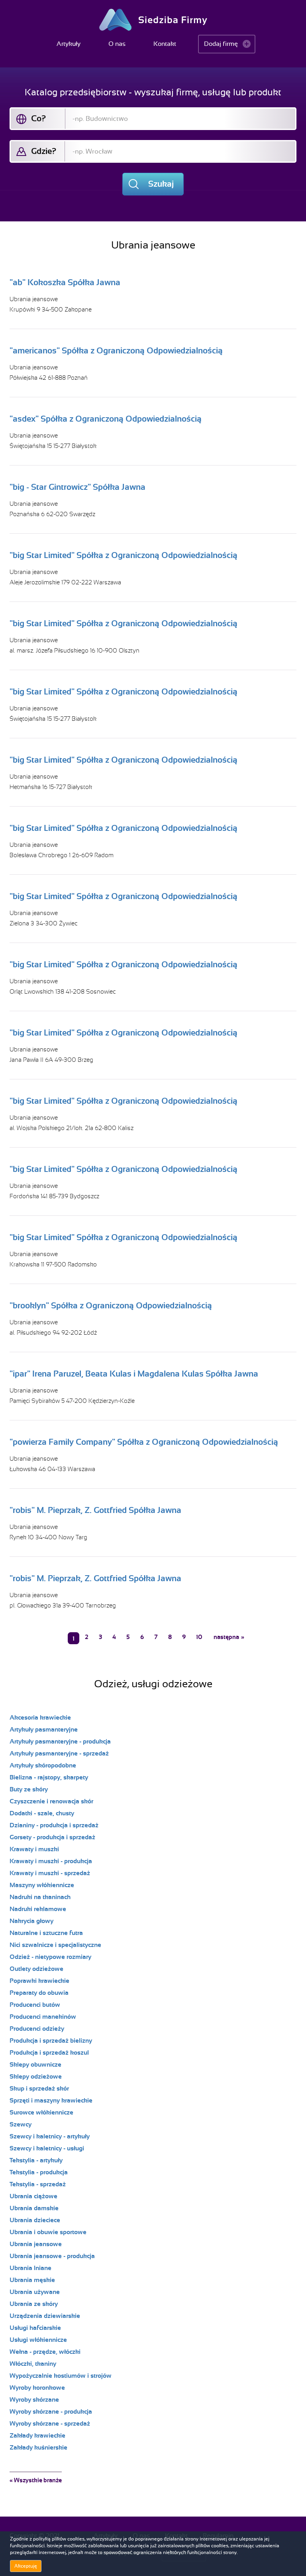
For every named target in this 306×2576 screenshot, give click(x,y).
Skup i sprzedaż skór (39, 2089)
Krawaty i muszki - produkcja (51, 1861)
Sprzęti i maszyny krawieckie (51, 2101)
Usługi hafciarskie (35, 2328)
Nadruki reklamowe (38, 1909)
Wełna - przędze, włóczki (45, 2352)
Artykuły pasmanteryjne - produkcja (60, 1742)
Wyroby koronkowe (37, 2388)
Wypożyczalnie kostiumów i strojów (61, 2376)
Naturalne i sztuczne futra (46, 1933)
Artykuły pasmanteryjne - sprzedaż (59, 1753)
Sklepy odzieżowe (36, 2077)
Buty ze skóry (29, 1789)
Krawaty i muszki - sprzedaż (50, 1873)
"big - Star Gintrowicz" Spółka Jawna (77, 487)
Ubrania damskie (34, 2208)
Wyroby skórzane (34, 2400)
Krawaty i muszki (34, 1849)
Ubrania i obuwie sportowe (48, 2232)
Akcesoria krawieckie (40, 1718)
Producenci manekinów (43, 2017)
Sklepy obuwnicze (35, 2065)
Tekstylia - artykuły (36, 2160)
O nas (117, 44)
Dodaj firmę (221, 44)
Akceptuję (26, 2566)
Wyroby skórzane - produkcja (51, 2412)
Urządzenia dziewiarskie (45, 2316)
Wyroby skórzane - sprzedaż (50, 2424)
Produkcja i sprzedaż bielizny (51, 2041)
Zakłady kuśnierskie (38, 2448)
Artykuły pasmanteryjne (44, 1730)
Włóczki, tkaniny (33, 2364)
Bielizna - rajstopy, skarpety (49, 1777)
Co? (38, 118)
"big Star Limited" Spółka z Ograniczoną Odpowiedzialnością (124, 555)
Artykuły (69, 44)
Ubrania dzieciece (35, 2220)
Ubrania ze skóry (34, 2304)
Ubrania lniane (30, 2268)
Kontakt (165, 44)
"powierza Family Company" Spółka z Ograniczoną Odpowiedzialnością (144, 1442)
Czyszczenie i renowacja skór (51, 1801)
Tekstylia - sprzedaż (38, 2184)
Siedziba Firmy (153, 20)
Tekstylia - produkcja (39, 2172)
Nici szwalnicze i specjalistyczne (55, 1945)
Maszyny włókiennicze (42, 1885)
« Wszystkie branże (36, 2480)
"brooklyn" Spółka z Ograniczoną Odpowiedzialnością (111, 1306)
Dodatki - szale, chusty (42, 1813)
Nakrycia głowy (31, 1921)
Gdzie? (44, 151)
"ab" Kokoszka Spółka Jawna (65, 282)
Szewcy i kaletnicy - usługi (47, 2148)
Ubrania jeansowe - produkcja (52, 2256)
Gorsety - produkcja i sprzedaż (52, 1837)
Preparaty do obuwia (39, 1993)
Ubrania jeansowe (34, 299)
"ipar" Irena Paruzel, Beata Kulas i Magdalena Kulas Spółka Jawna (134, 1374)
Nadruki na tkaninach (40, 1897)
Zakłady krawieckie (37, 2436)
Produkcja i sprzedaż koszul (49, 2053)
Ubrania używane (35, 2292)
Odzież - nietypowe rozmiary (50, 1957)
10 (199, 1637)
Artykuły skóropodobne (43, 1765)
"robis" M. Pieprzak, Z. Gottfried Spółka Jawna (95, 1510)
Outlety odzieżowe (36, 1969)
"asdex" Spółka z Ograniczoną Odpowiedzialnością (106, 419)
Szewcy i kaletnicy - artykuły (50, 2136)
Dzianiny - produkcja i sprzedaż (54, 1825)
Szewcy (21, 2124)
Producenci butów (35, 2005)
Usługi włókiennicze (38, 2340)
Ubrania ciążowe (33, 2196)
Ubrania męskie (32, 2280)
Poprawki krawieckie (39, 1981)
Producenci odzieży (37, 2029)
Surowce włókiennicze (41, 2112)
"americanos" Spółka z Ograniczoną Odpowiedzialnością (116, 351)
